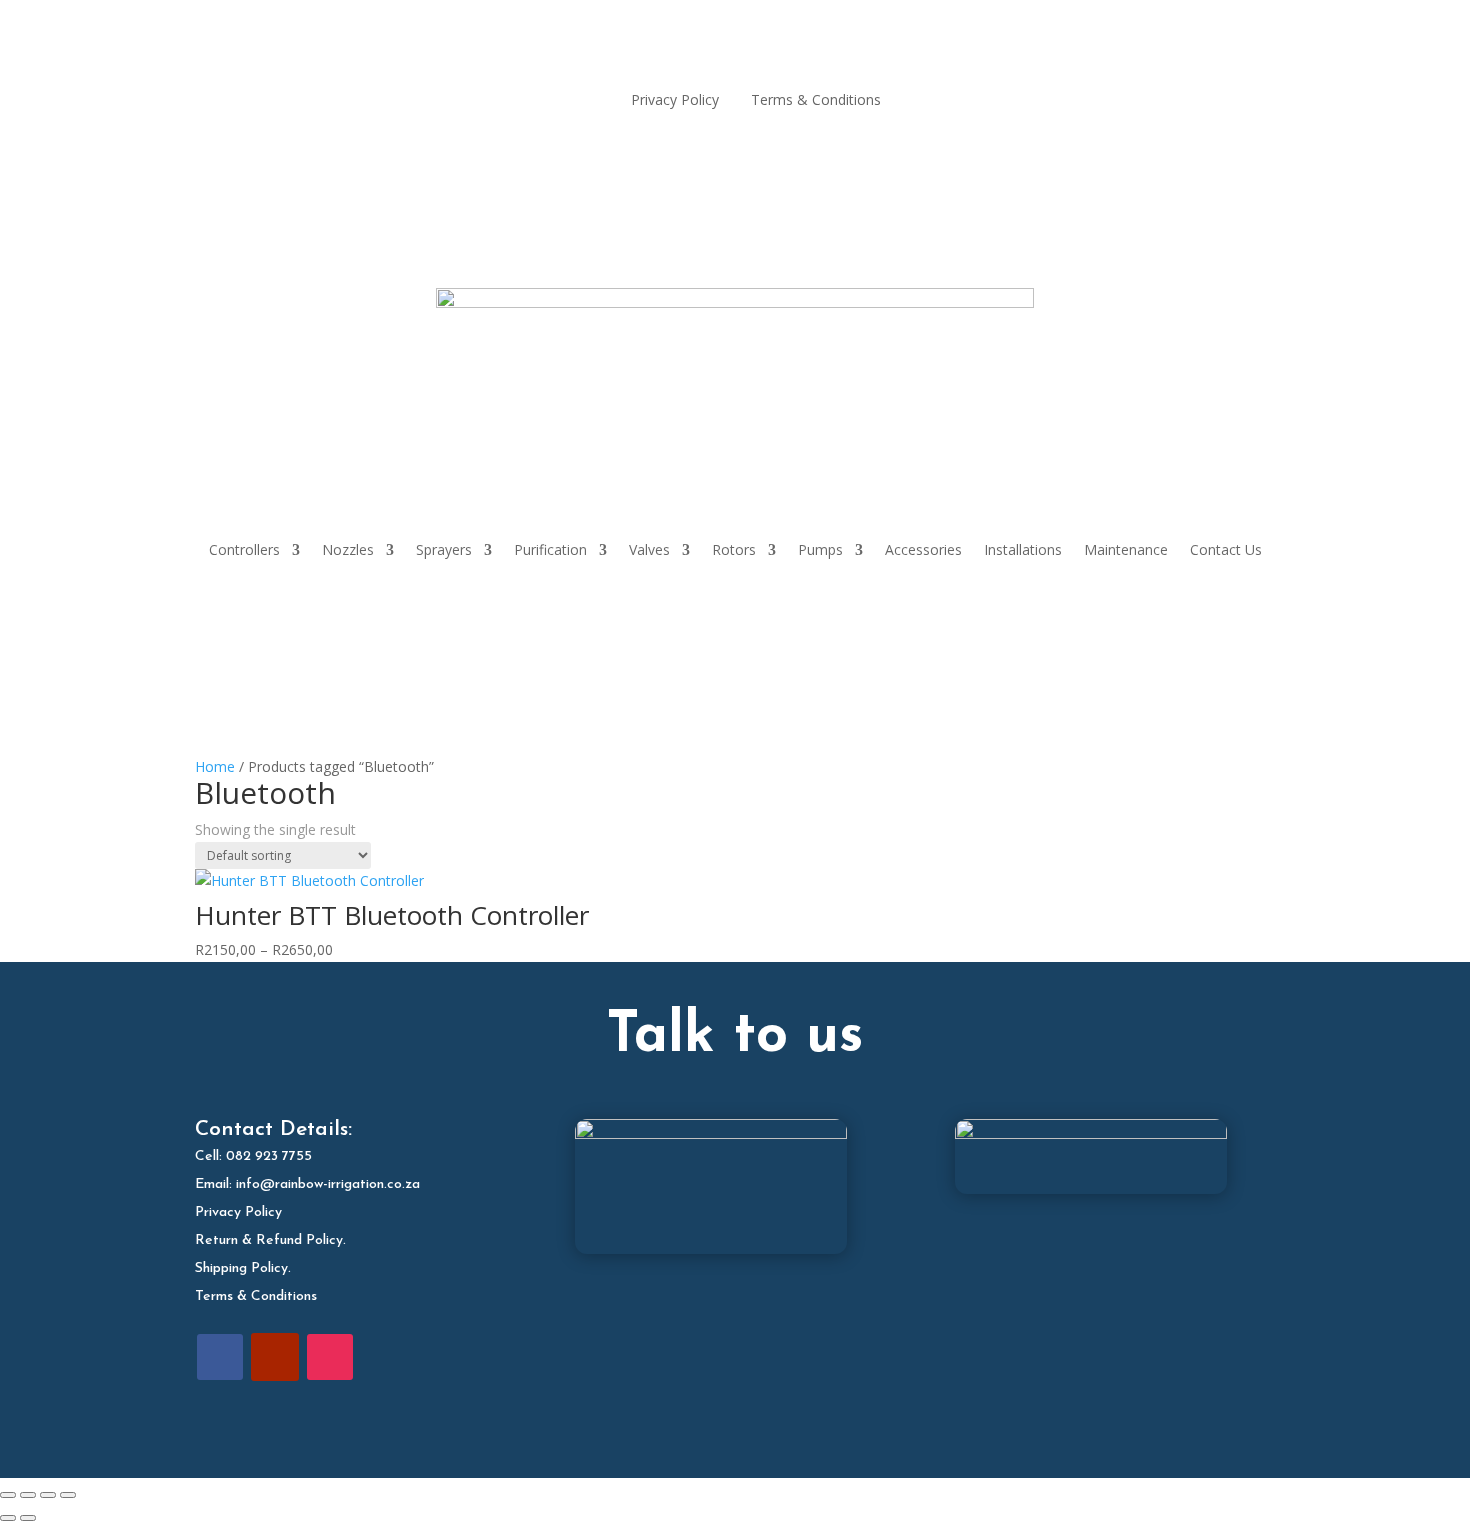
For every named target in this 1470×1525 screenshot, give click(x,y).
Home (215, 766)
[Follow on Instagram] (330, 1357)
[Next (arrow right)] (28, 1518)
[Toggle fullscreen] (28, 1495)
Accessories (923, 549)
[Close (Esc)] (68, 1495)
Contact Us (1226, 549)
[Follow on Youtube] (275, 1357)
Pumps (820, 549)
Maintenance (1126, 549)
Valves (649, 549)
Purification (550, 549)
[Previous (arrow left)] (8, 1518)
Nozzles (348, 549)
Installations (1023, 549)
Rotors (734, 549)
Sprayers (444, 549)
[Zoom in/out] (8, 1495)
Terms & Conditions (256, 1296)
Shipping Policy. (243, 1268)
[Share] (48, 1495)
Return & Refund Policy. (270, 1240)
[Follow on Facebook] (220, 1357)
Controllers (244, 549)
